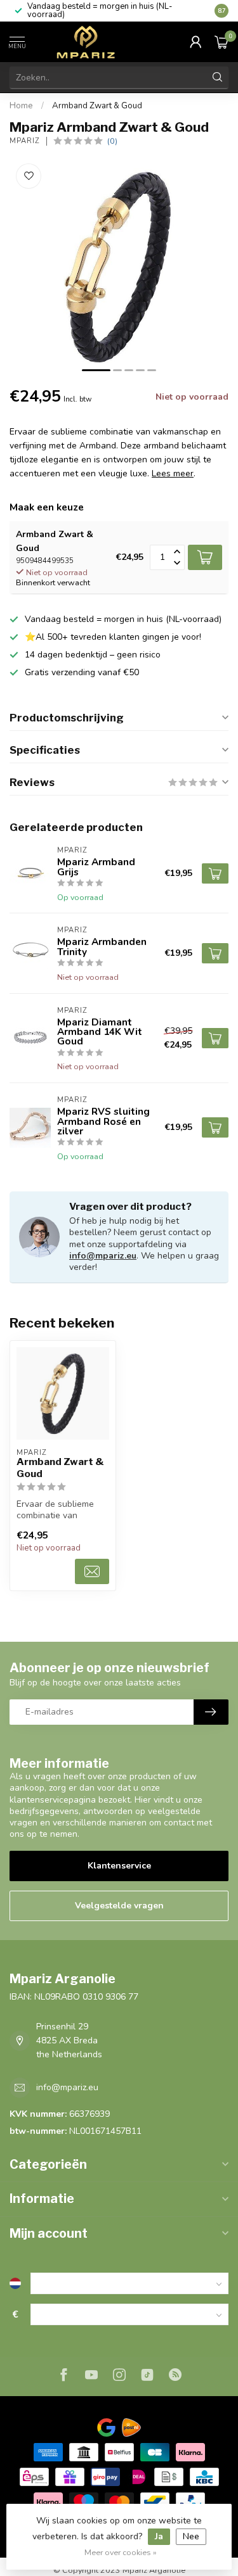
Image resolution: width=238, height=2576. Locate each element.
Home (21, 106)
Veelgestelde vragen (119, 1906)
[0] (221, 42)
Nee (191, 2536)
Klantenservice (119, 1866)
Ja (159, 2536)
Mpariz (25, 141)
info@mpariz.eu (103, 1256)
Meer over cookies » (121, 2552)
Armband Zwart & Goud (97, 106)
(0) (112, 141)
